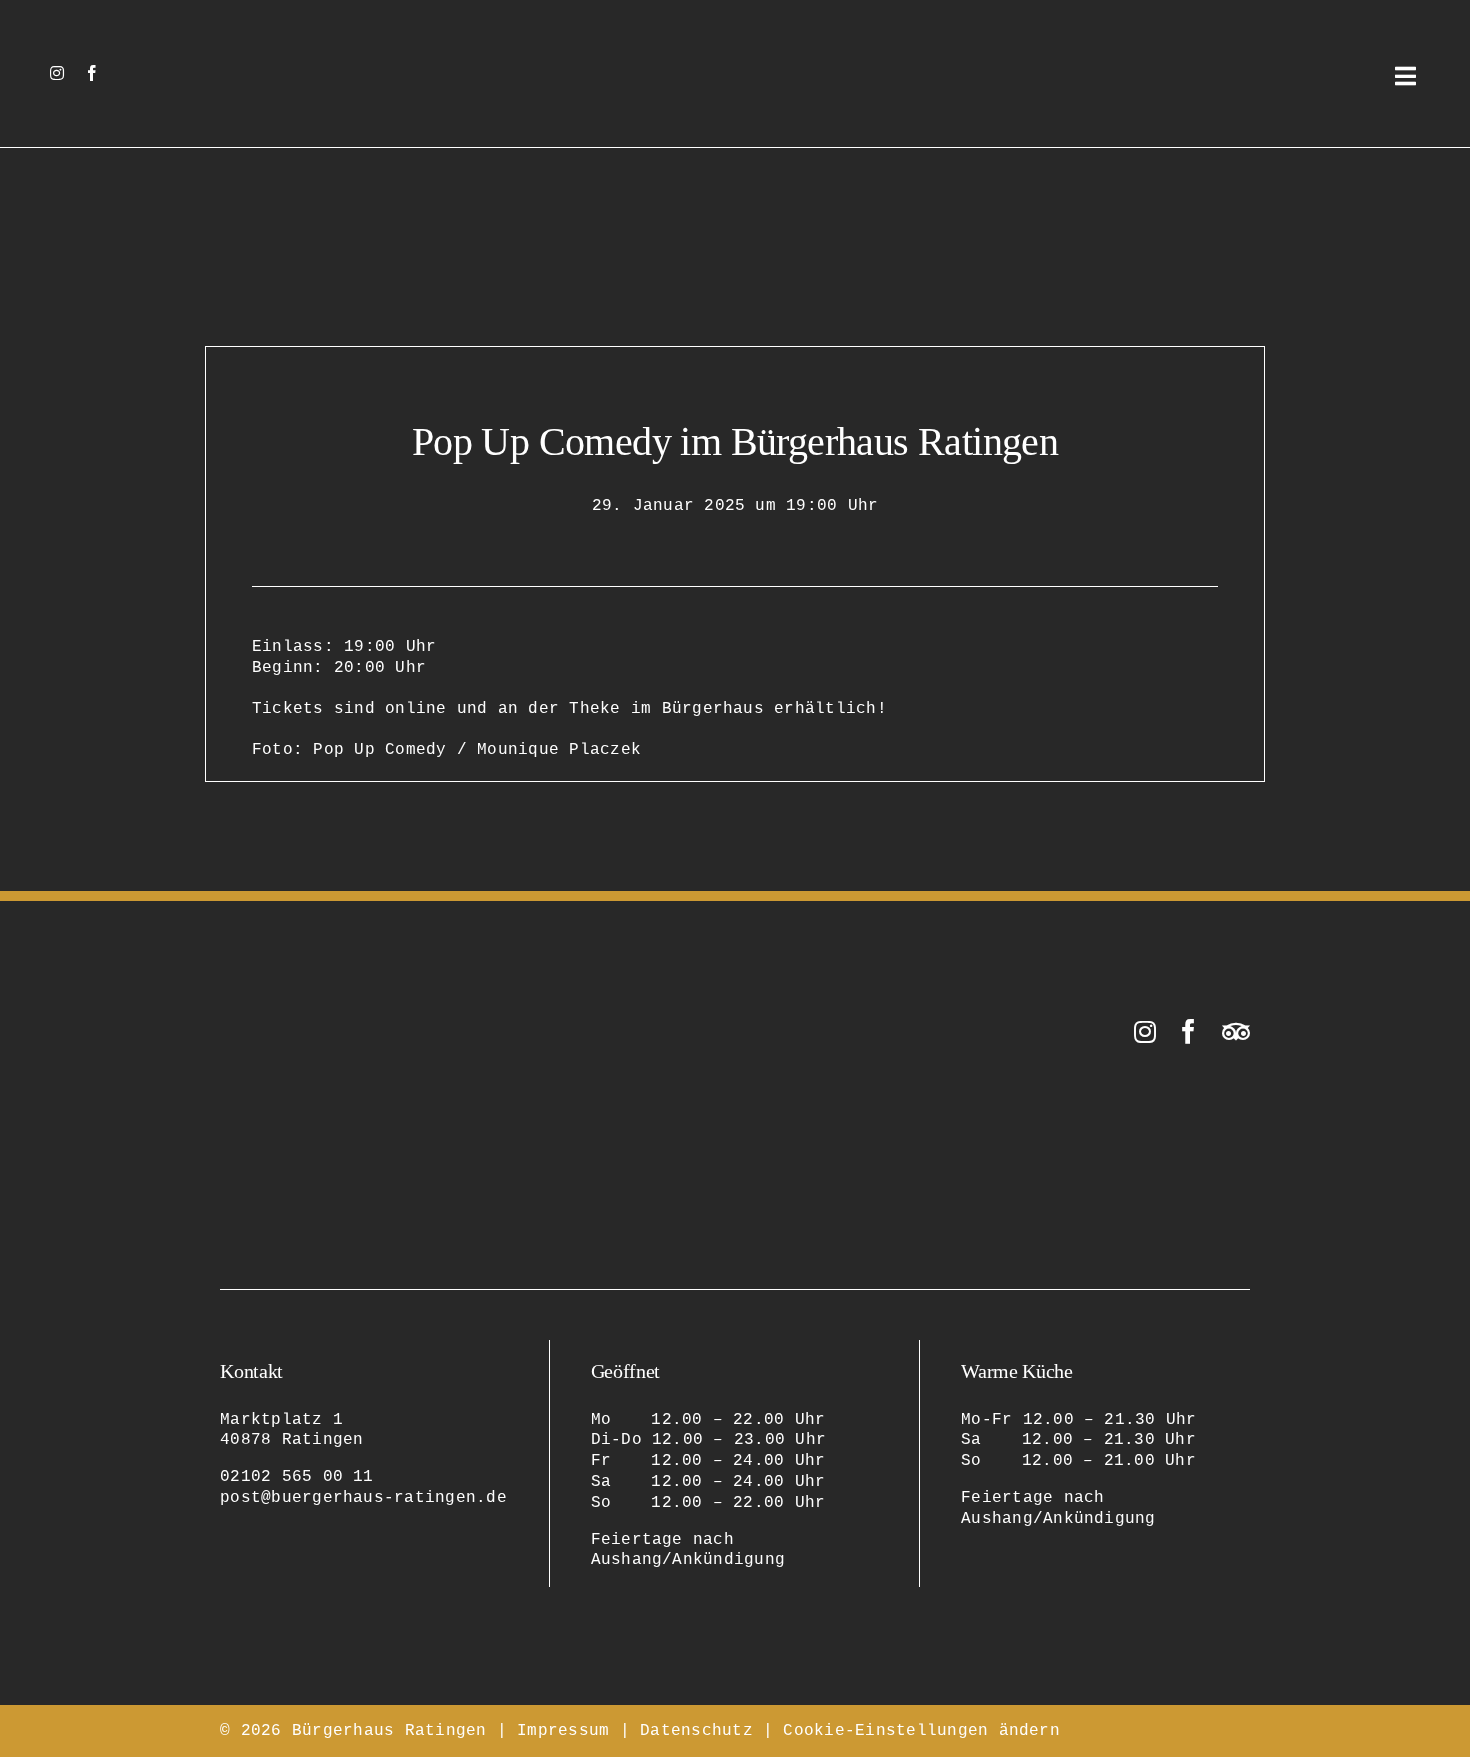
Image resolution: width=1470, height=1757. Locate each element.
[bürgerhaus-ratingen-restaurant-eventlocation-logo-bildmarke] (734, 38)
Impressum (563, 1731)
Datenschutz (696, 1731)
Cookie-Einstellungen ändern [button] (921, 1731)
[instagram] (57, 73)
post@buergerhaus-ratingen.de (363, 1498)
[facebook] (92, 73)
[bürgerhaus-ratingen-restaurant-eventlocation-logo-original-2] (320, 1027)
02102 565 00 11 (297, 1477)
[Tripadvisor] (1236, 1031)
